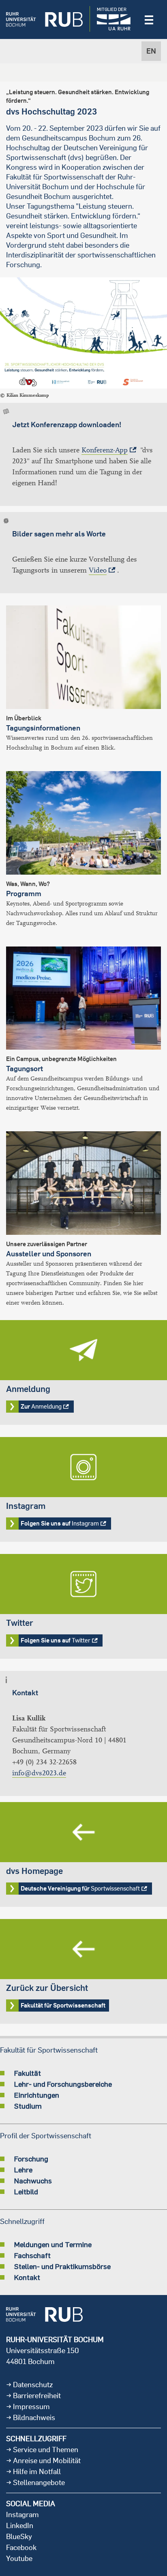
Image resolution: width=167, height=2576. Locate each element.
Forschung (31, 2159)
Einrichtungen (37, 2095)
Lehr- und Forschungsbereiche (63, 2084)
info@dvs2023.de (39, 1773)
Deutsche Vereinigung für (83, 1854)
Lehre (23, 2170)
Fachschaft (32, 2255)
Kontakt (27, 2277)
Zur (83, 1372)
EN (151, 51)
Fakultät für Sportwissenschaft (83, 1971)
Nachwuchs (33, 2181)
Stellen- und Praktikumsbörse (62, 2266)
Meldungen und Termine (53, 2244)
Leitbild (26, 2191)
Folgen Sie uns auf (83, 1489)
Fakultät (28, 2073)
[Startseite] (44, 19)
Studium (28, 2106)
